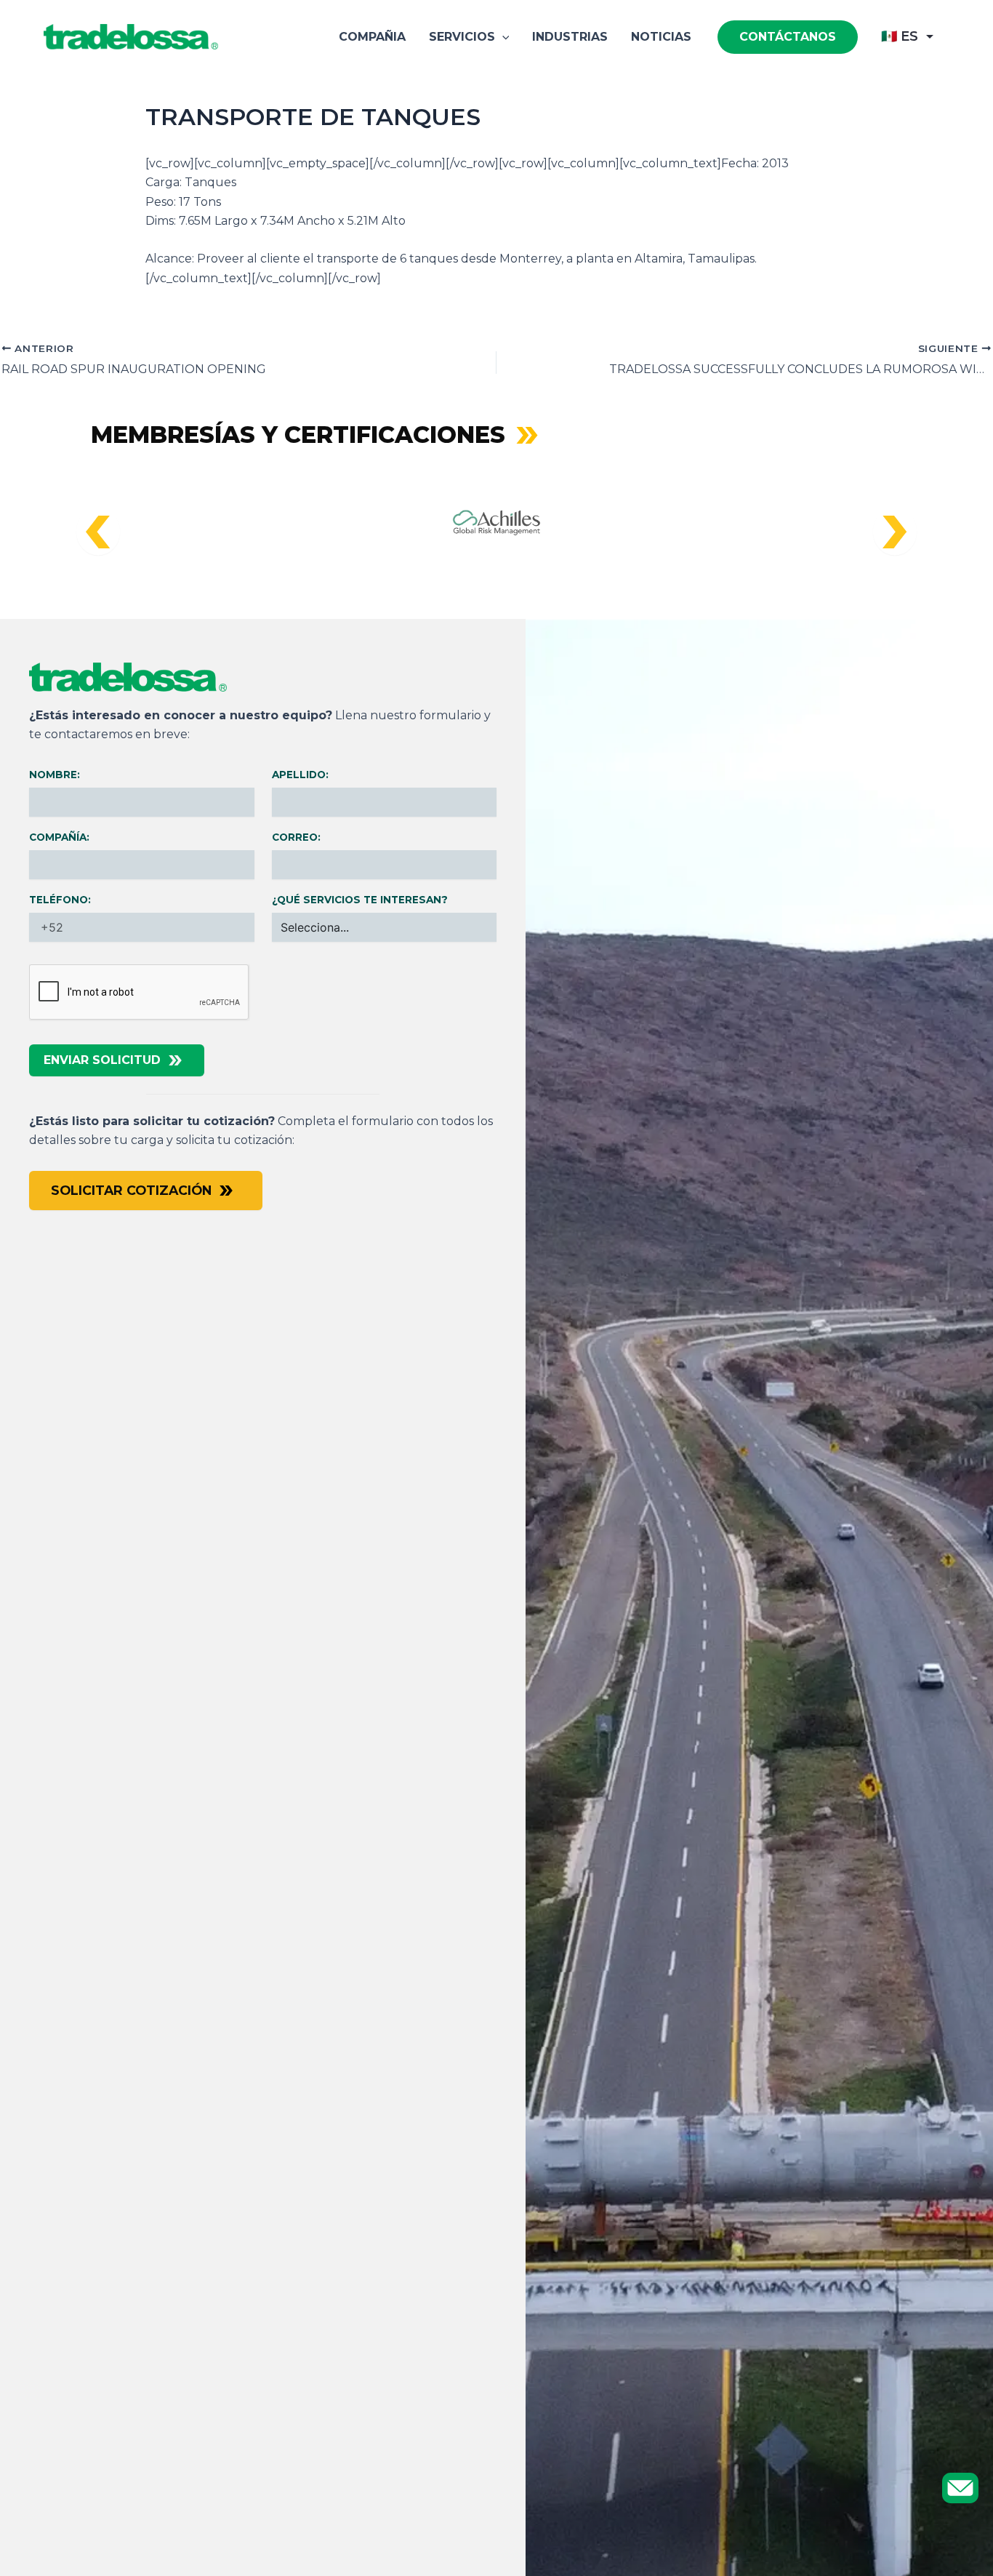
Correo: (296, 837)
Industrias (570, 37)
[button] (502, 37)
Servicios (462, 37)
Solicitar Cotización (131, 1190)
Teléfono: (60, 900)
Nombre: (55, 775)
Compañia (372, 37)
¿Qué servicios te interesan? (360, 900)
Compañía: (59, 837)
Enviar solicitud (102, 1060)
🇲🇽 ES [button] (900, 36)
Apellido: (300, 775)
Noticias (661, 37)
